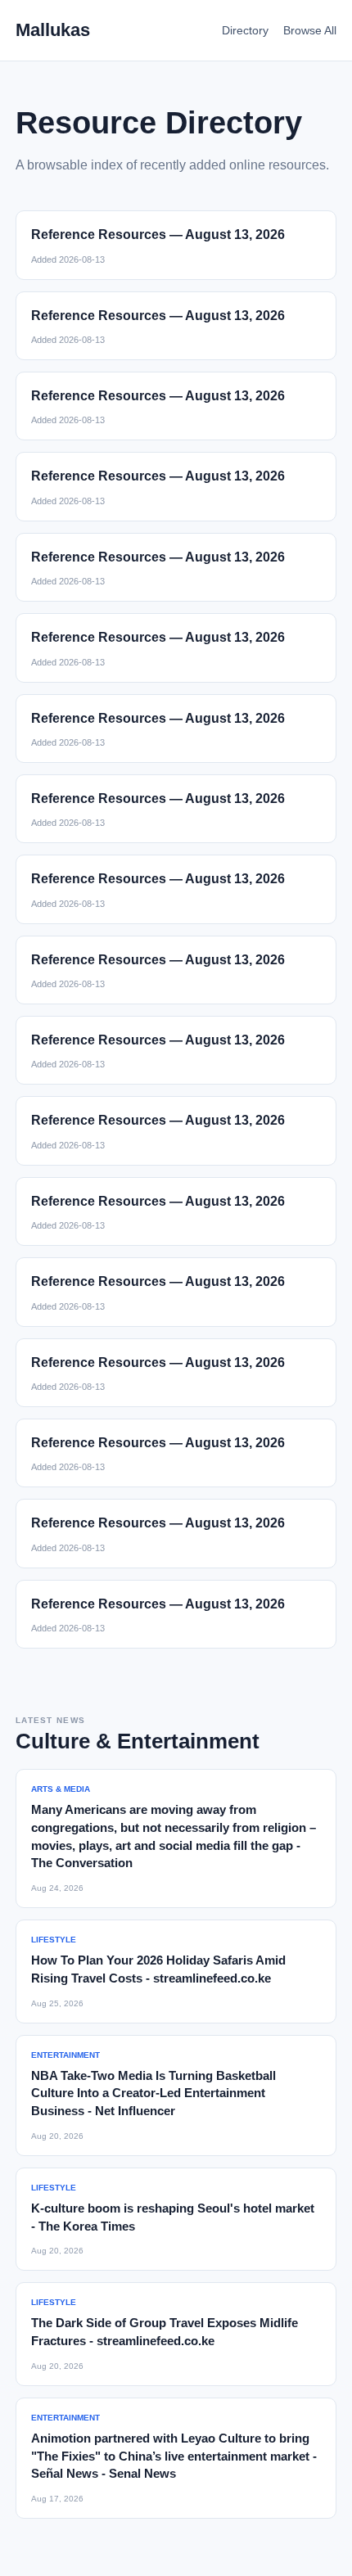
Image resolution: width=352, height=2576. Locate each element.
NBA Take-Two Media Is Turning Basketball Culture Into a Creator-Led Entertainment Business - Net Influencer (153, 2093)
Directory (245, 30)
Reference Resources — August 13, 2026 (158, 235)
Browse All (310, 30)
